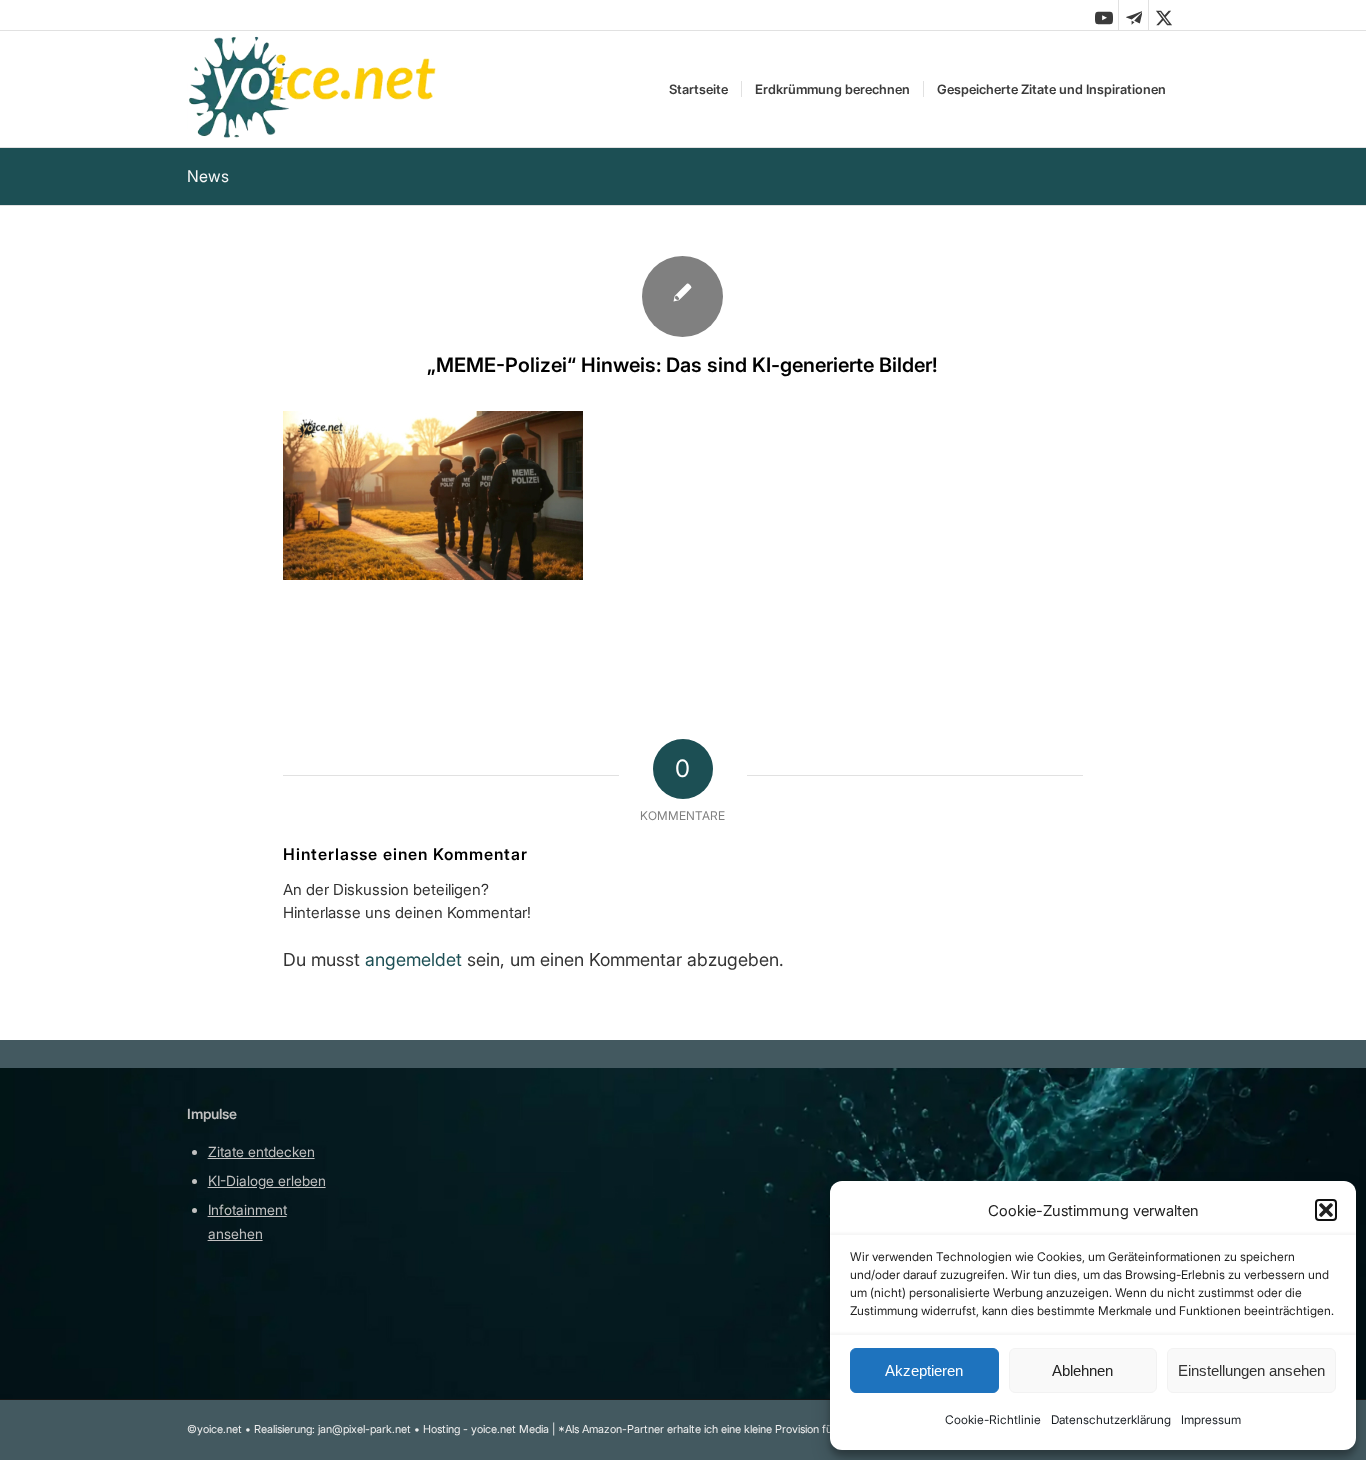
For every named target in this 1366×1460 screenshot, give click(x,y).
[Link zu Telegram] (1133, 15)
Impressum (1211, 1419)
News (208, 176)
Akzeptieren (924, 1370)
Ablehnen (1082, 1370)
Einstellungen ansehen (1251, 1370)
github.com (453, 1209)
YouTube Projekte (473, 1151)
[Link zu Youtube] (1103, 15)
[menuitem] (698, 89)
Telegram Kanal (468, 1180)
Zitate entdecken (261, 1151)
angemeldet (413, 959)
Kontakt (652, 1314)
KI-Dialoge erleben (267, 1180)
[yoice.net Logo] (313, 89)
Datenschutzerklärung (1111, 1419)
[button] (1326, 1210)
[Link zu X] (1164, 15)
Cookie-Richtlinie (993, 1419)
